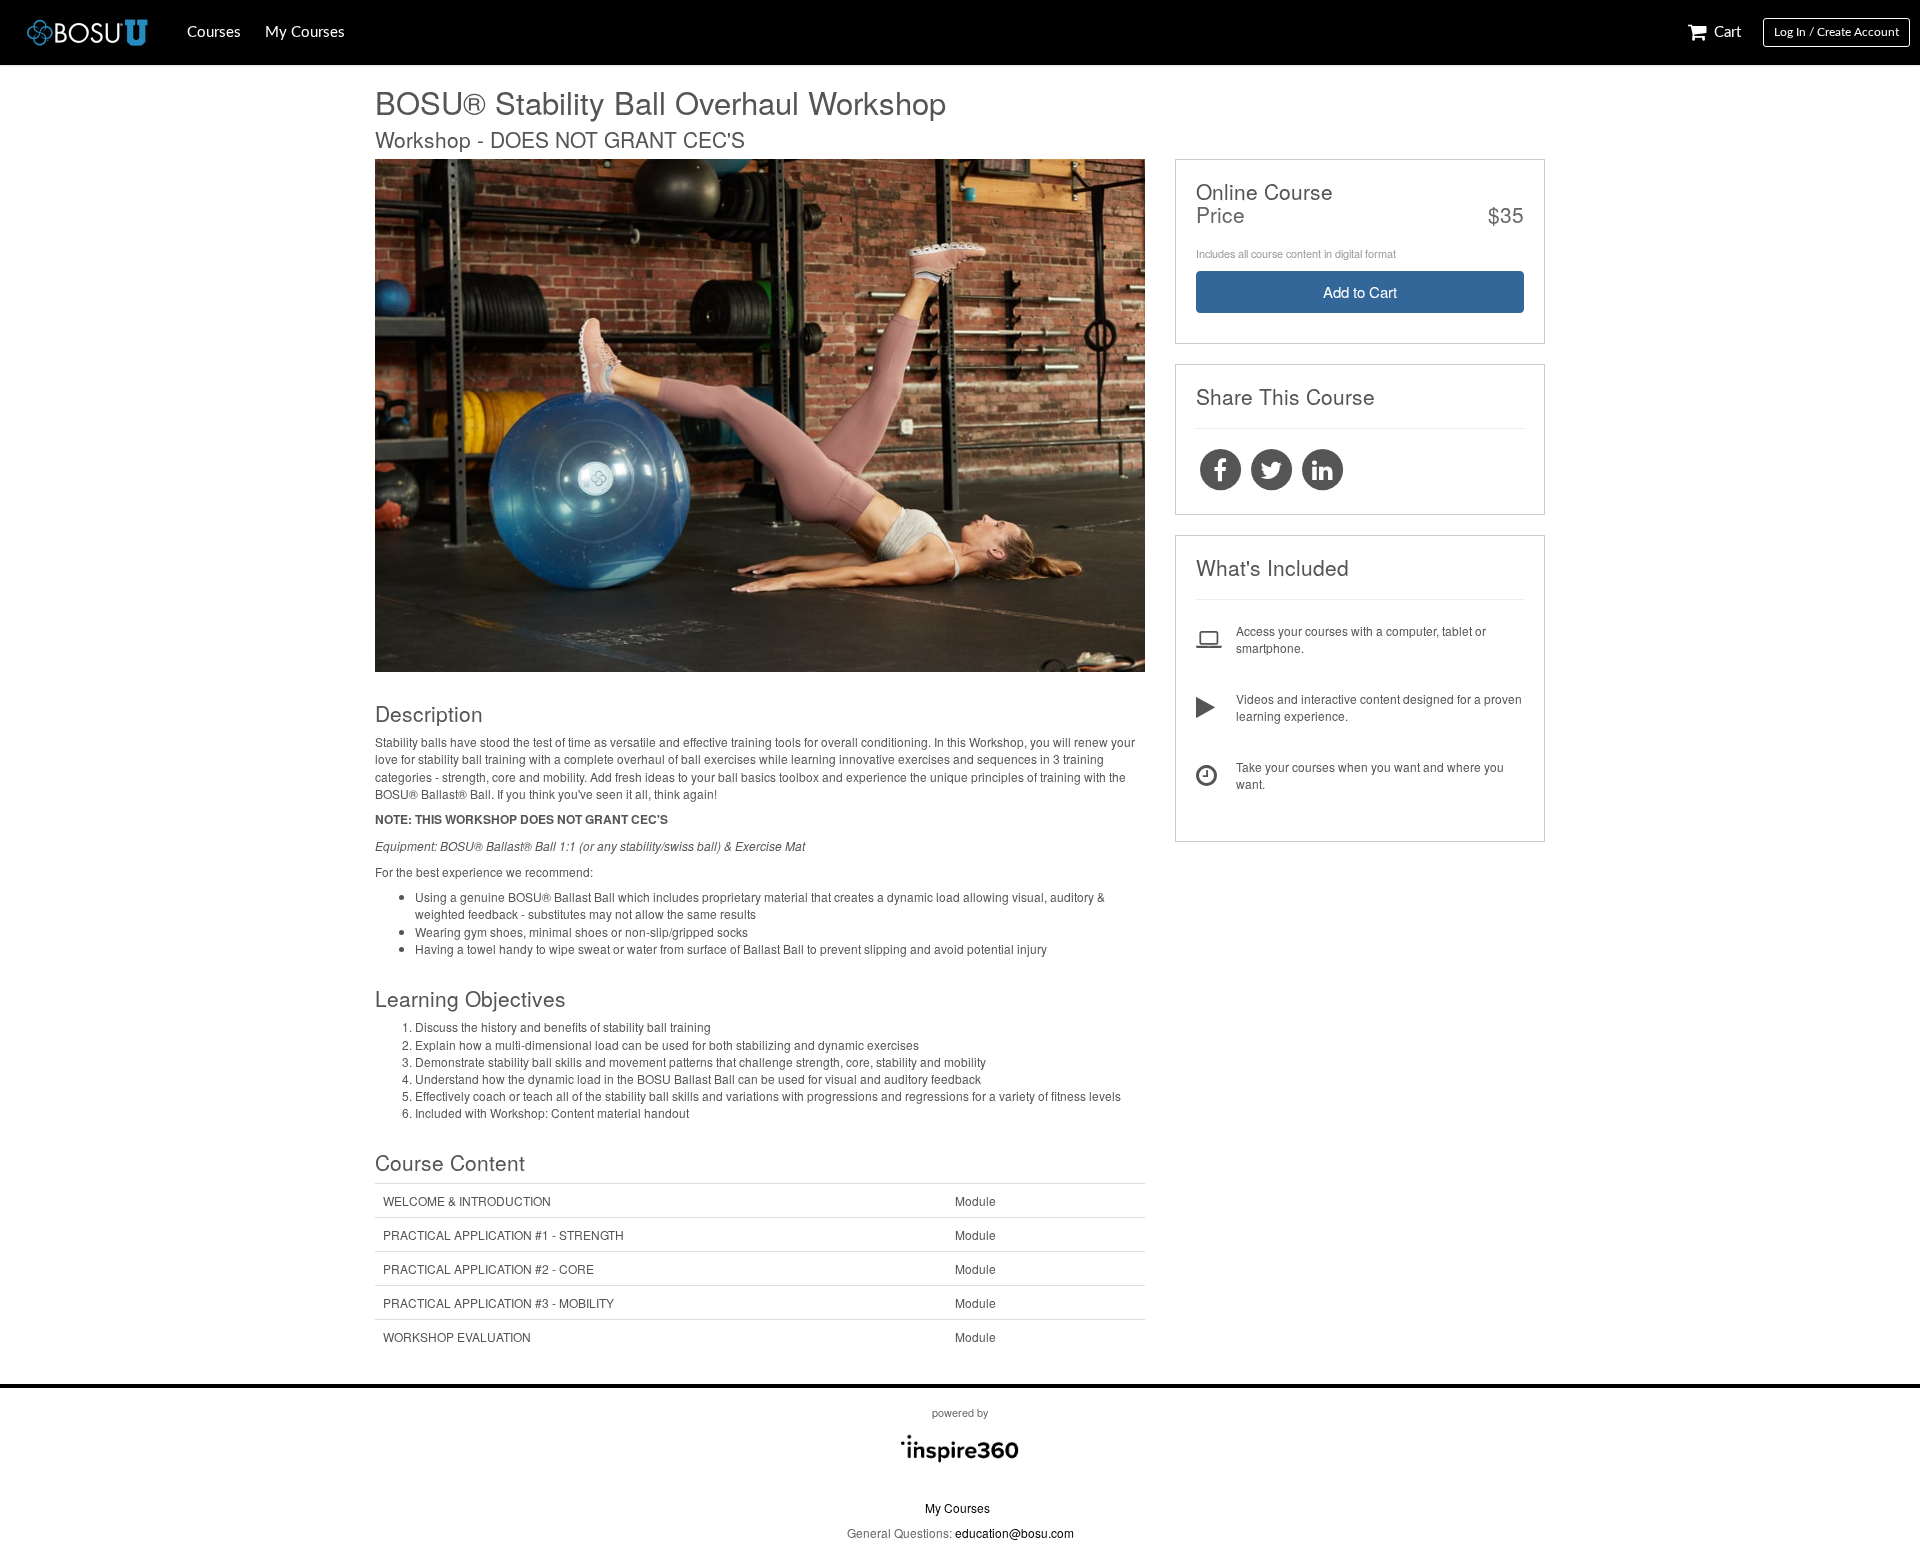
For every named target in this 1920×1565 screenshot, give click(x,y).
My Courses (305, 32)
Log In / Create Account (1836, 32)
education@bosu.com (1014, 1532)
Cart (1725, 32)
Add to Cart (1360, 291)
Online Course (1264, 191)
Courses (214, 32)
